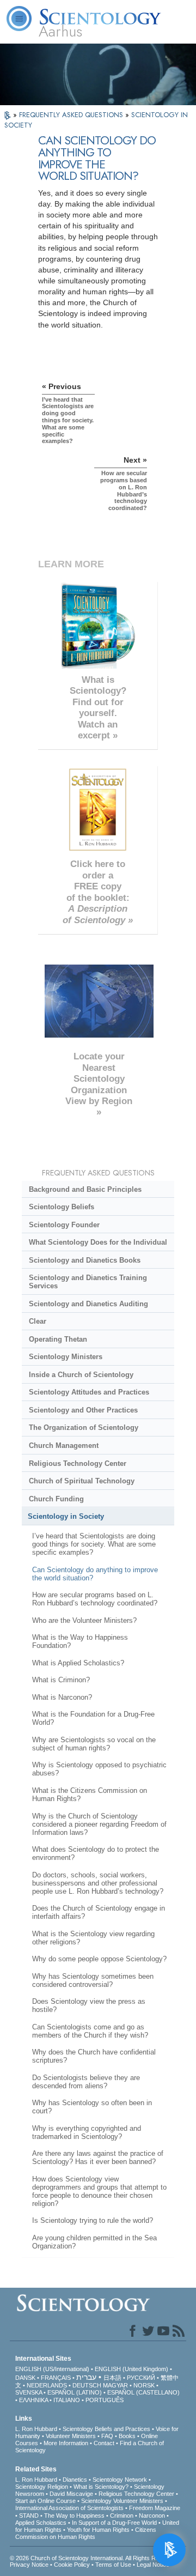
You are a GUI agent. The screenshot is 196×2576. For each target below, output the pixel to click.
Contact (104, 2443)
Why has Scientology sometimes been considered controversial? (93, 1980)
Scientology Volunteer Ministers (122, 2501)
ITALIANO (67, 2400)
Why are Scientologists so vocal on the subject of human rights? (94, 1744)
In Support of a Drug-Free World (114, 2523)
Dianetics (75, 2480)
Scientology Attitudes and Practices (89, 1392)
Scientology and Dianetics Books (85, 1260)
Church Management (64, 1445)
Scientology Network (120, 2480)
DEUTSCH (87, 2385)
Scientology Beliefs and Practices (106, 2429)
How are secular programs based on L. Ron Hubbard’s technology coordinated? (95, 1599)
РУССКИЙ (141, 2378)
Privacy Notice (29, 2565)
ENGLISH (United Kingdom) (131, 2369)
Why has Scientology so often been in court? (92, 2107)
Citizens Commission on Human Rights (86, 2533)
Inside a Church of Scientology (81, 1375)
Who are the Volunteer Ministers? (84, 1620)
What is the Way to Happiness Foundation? (80, 1641)
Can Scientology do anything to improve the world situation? (95, 1574)
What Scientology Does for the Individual (98, 1242)
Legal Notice (153, 2565)
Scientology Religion (42, 2487)
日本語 (112, 2378)
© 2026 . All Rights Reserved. (94, 2558)
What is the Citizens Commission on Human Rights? (90, 1795)
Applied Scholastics (41, 2523)
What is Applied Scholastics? (78, 1663)
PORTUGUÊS (105, 2400)
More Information (66, 2443)
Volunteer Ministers (71, 2436)
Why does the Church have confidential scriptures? (94, 2056)
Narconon (152, 2516)
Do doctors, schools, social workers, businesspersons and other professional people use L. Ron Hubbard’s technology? (98, 1883)
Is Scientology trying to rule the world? (93, 2220)
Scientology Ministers (66, 1357)
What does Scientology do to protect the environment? (96, 1853)
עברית (86, 2377)
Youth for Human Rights (98, 2530)
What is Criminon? (61, 1680)
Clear (38, 1321)
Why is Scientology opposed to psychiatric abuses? (99, 1769)
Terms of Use (113, 2565)
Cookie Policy (72, 2565)
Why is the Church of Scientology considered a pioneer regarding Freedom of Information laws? (99, 1824)
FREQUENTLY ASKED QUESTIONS (72, 115)
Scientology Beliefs (62, 1207)
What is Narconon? (62, 1697)
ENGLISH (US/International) (52, 2369)
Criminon (122, 2516)
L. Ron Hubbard (36, 2429)
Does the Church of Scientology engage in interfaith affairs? (99, 1912)
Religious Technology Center (78, 1463)
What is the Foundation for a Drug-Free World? (93, 1718)
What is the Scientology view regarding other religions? (93, 1938)
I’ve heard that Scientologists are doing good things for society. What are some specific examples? (94, 1544)
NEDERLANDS (47, 2385)
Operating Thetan (58, 1339)
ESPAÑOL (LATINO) (75, 2392)
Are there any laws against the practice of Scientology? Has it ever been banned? (98, 2157)
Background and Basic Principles (85, 1189)
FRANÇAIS (56, 2378)
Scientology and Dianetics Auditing (88, 1304)
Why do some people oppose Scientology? (99, 1959)
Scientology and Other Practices (83, 1410)
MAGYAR (115, 2385)
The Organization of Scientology (84, 1428)
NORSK (144, 2385)
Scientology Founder (64, 1225)
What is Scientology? (101, 2487)
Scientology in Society (66, 1516)
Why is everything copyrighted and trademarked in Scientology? (87, 2132)
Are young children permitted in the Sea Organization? (94, 2242)
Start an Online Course (45, 2501)
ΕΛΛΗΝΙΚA (33, 2400)
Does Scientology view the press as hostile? (89, 2005)
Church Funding (56, 1499)
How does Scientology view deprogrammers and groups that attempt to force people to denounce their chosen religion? (99, 2191)
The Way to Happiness (74, 2516)
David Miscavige (71, 2494)
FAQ (107, 2436)
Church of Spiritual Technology (82, 1481)
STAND (29, 2516)
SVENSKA (29, 2392)
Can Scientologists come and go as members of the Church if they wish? (90, 2031)
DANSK (25, 2378)
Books (127, 2436)
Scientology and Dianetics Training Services (88, 1282)
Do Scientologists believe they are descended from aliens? (86, 2082)
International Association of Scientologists (69, 2508)
